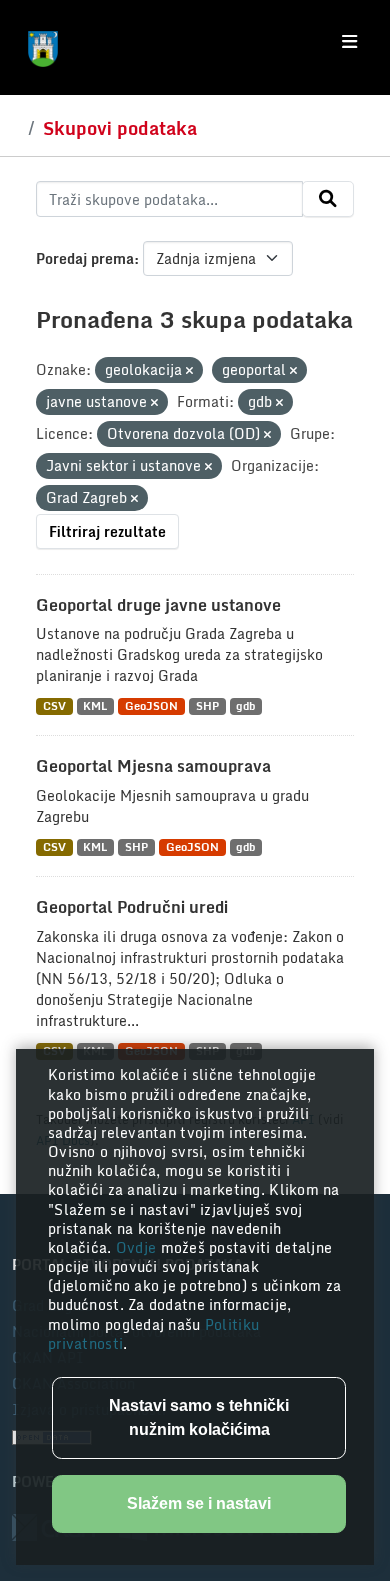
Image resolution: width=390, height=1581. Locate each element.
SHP (207, 706)
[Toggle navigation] (349, 42)
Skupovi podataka (120, 128)
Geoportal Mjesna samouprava (153, 766)
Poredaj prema (85, 258)
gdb (245, 706)
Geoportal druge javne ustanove (158, 605)
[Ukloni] (189, 371)
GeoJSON (151, 706)
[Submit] (328, 199)
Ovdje (138, 1247)
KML (95, 706)
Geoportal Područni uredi (132, 907)
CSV (54, 706)
